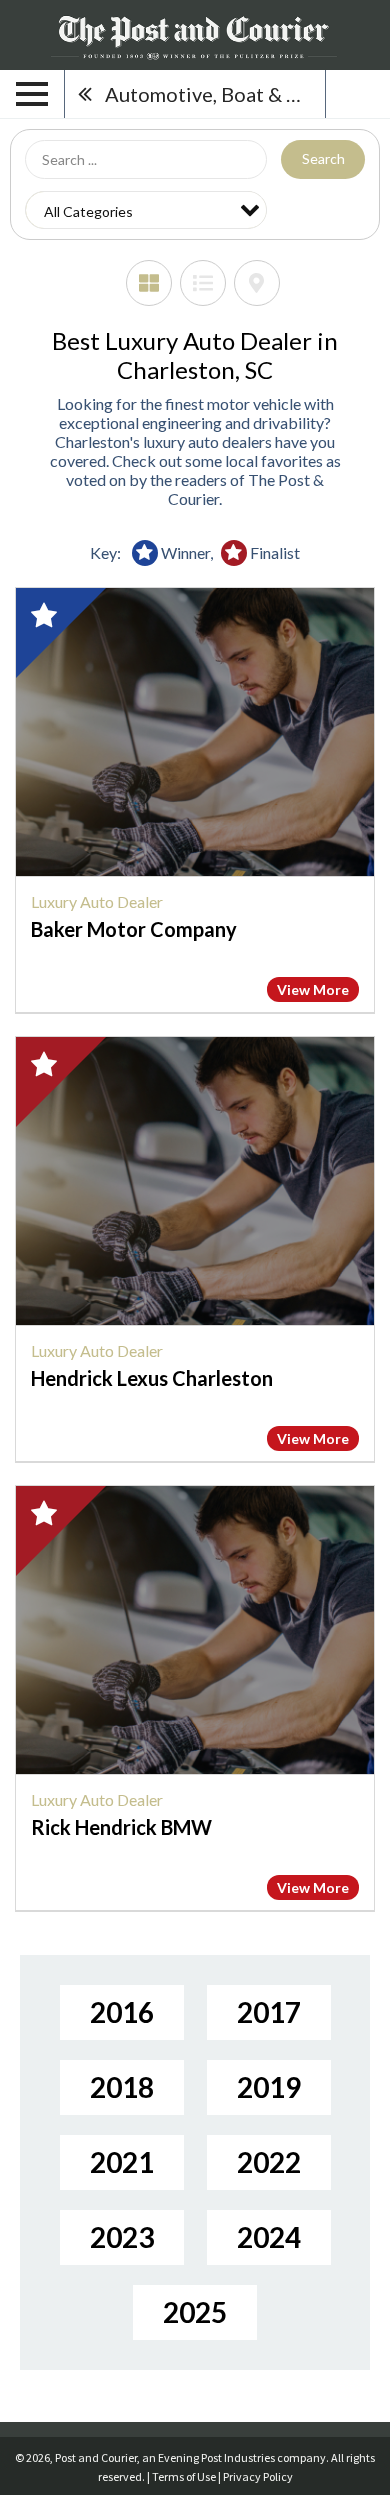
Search (323, 158)
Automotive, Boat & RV (209, 94)
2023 (122, 2237)
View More (313, 989)
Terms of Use (184, 2476)
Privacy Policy (258, 2476)
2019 (269, 2087)
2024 (269, 2237)
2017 (269, 2012)
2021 (122, 2162)
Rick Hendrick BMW (121, 1827)
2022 (269, 2162)
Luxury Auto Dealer (97, 901)
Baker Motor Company (134, 929)
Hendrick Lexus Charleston (152, 1378)
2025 (195, 2312)
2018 (122, 2087)
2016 (122, 2012)
